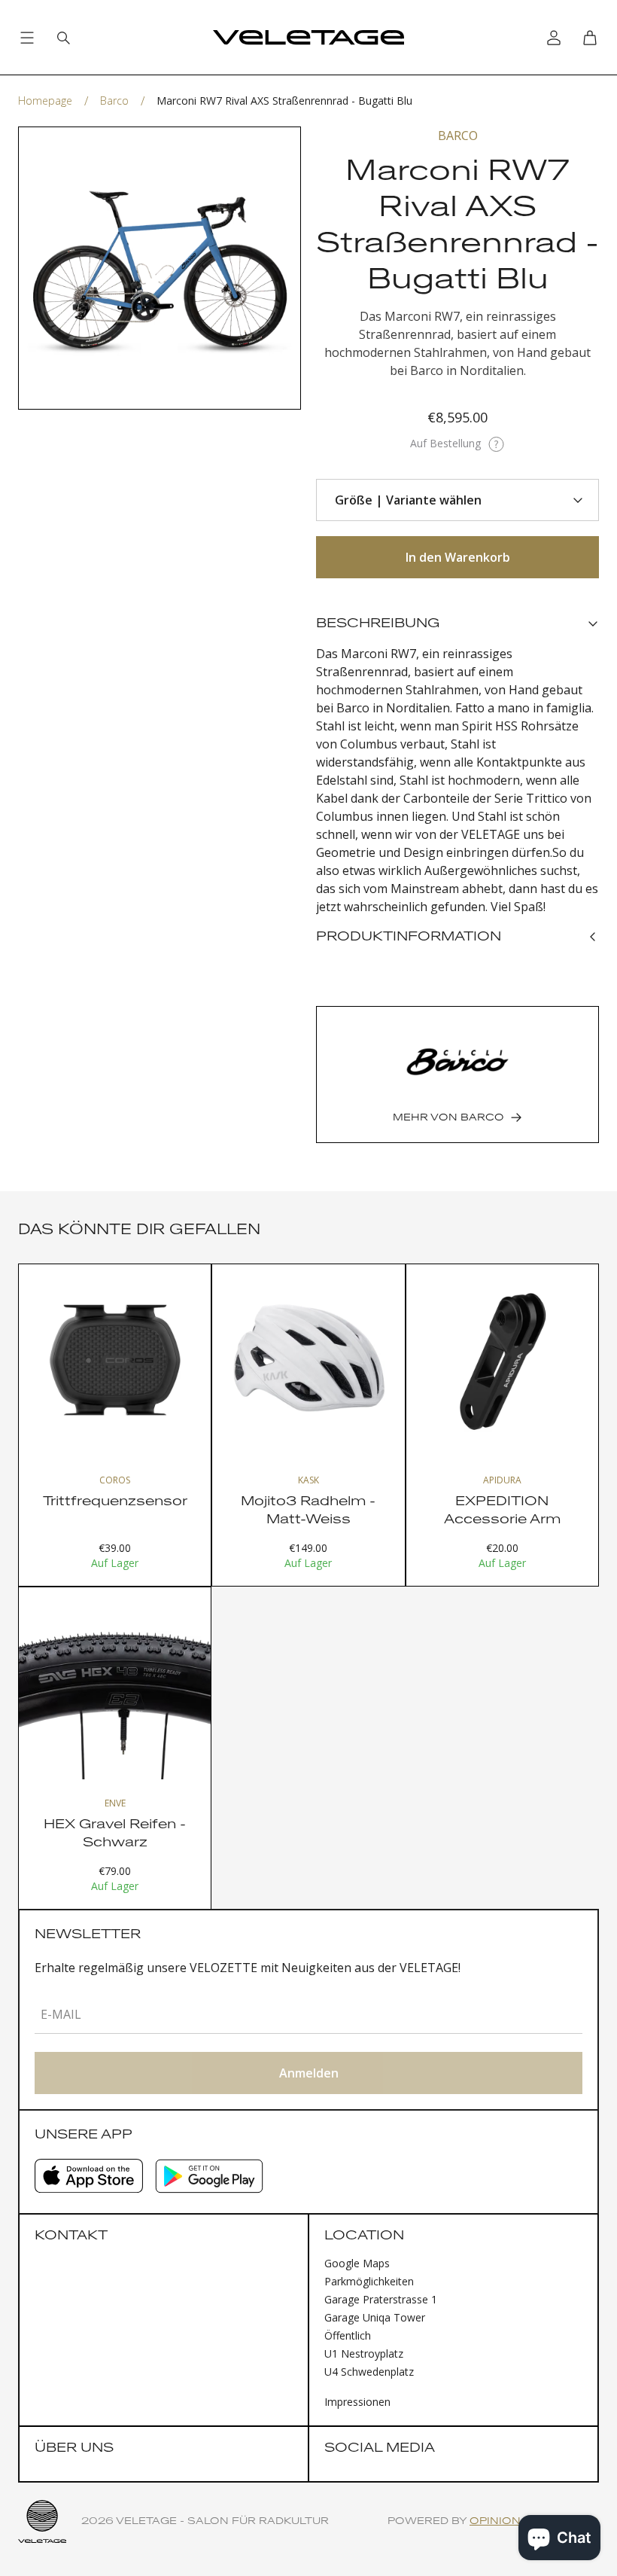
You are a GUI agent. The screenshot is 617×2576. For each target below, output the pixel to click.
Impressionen (357, 2402)
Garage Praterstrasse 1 (381, 2299)
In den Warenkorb (458, 557)
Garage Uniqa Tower (375, 2317)
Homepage (45, 101)
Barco (114, 101)
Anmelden (309, 2073)
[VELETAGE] (308, 38)
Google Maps (357, 2263)
